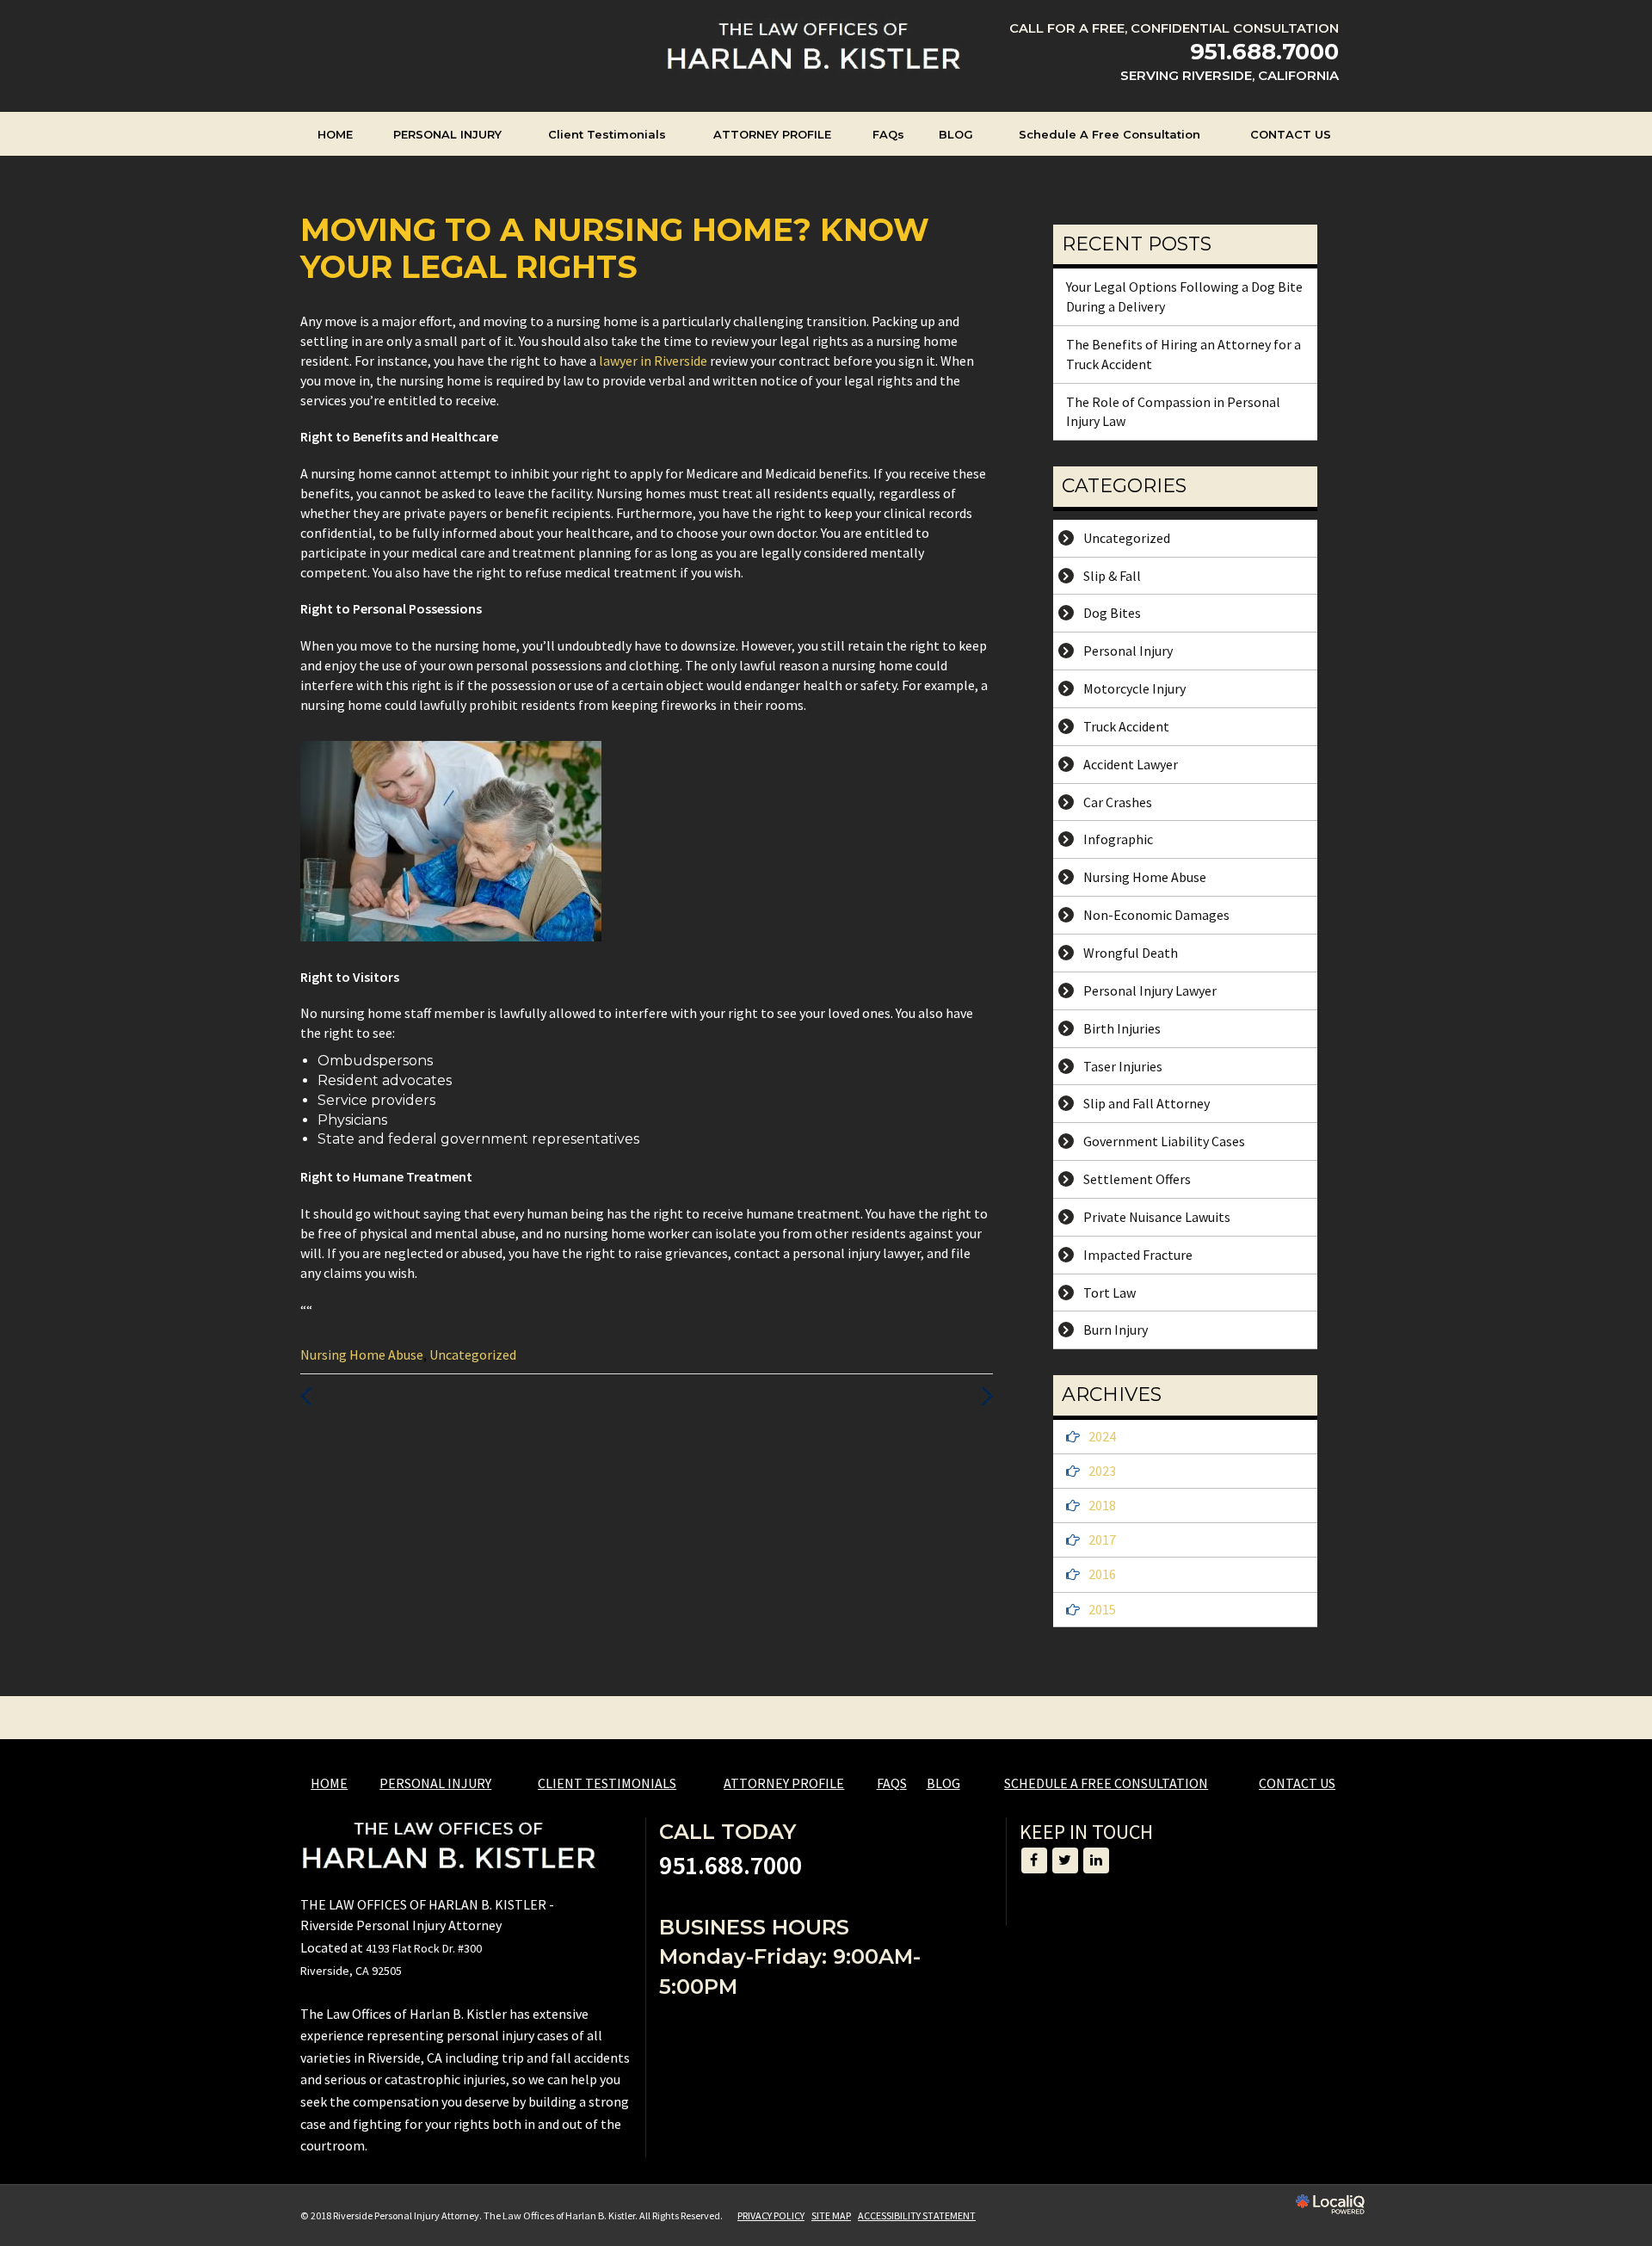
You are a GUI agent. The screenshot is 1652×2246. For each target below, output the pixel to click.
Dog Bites (1112, 613)
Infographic (1118, 839)
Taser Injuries (1123, 1066)
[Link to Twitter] (1065, 1860)
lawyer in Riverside (654, 361)
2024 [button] (1102, 1436)
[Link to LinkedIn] (1096, 1860)
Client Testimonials (607, 134)
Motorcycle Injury (1134, 688)
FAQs (888, 134)
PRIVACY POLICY (771, 2215)
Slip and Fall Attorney (1147, 1103)
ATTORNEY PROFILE (772, 134)
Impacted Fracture (1138, 1255)
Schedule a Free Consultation (1110, 134)
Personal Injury (1128, 651)
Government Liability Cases (1164, 1141)
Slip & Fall (1112, 576)
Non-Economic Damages (1156, 915)
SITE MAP (831, 2215)
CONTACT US (1291, 134)
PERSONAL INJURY (447, 134)
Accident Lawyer (1131, 764)
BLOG (956, 134)
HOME (335, 134)
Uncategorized (473, 1354)
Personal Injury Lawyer (1150, 990)
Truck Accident (1126, 726)
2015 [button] (1102, 1609)
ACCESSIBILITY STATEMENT (917, 2215)
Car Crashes (1118, 802)
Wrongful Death (1131, 953)
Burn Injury (1116, 1330)
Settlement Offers (1137, 1179)
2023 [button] (1102, 1471)
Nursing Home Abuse (362, 1354)
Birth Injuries (1122, 1028)
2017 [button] (1102, 1539)
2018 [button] (1102, 1505)
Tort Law (1110, 1293)
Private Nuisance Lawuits (1157, 1217)
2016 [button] (1102, 1574)
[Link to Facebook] (1034, 1860)
